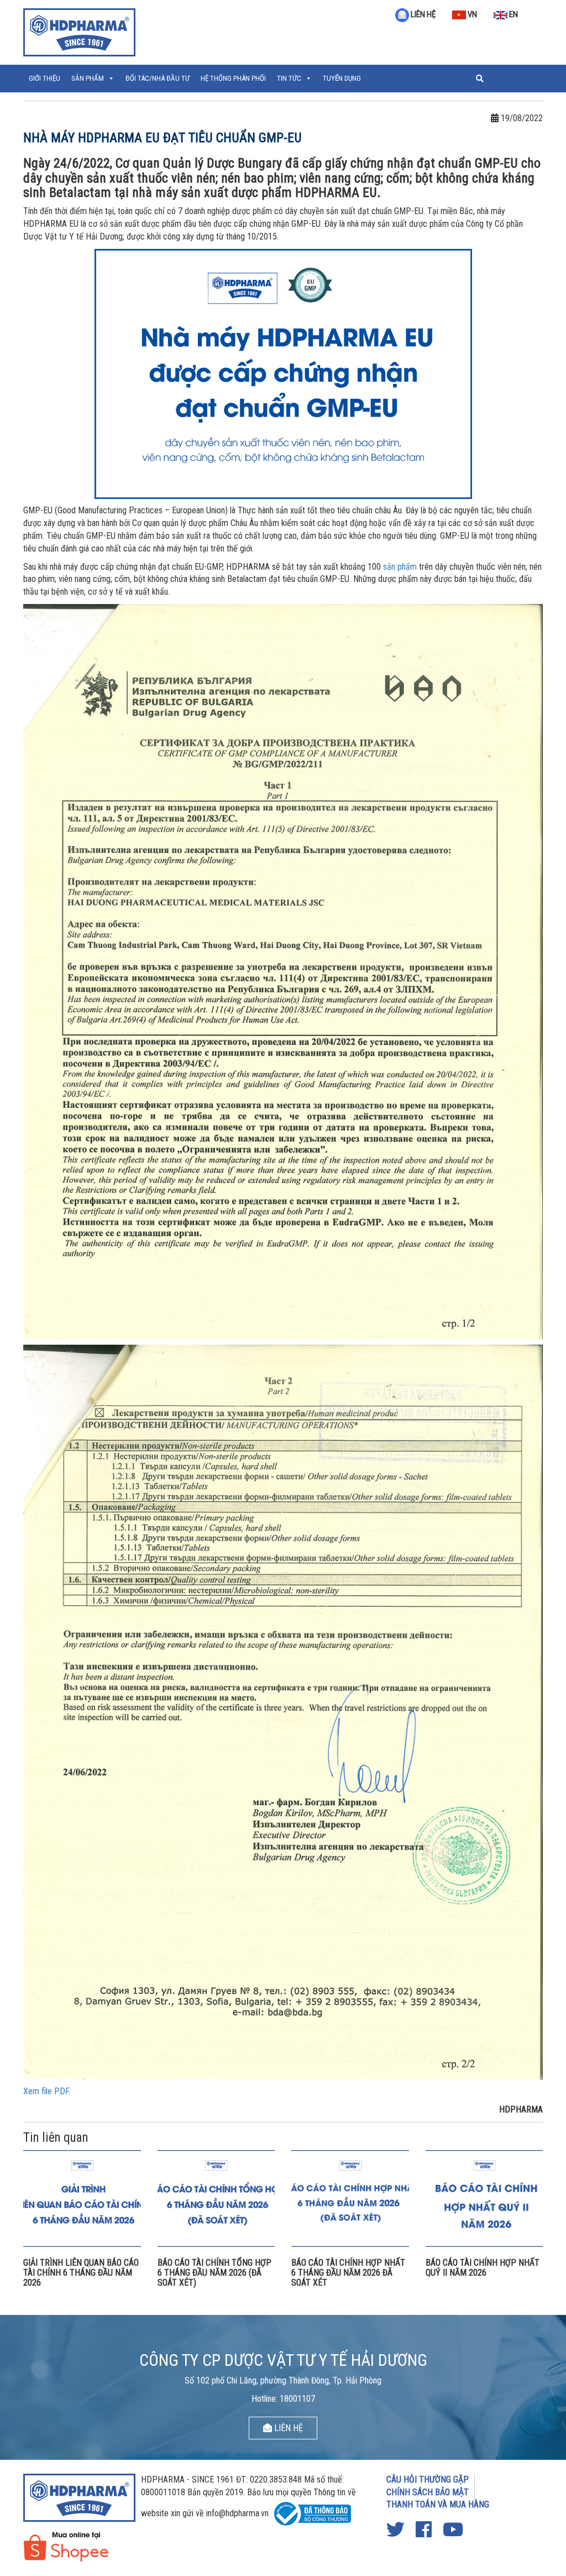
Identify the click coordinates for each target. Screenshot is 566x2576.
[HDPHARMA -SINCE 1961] (79, 31)
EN (513, 14)
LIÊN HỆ (422, 14)
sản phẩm (400, 567)
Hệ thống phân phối (233, 78)
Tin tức (289, 78)
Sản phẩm (88, 78)
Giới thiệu (44, 78)
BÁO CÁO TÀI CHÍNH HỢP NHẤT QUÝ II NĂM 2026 (483, 2268)
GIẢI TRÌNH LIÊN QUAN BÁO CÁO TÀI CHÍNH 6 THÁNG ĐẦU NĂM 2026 (81, 2272)
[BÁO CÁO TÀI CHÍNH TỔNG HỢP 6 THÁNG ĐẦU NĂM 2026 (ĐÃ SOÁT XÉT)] (216, 2198)
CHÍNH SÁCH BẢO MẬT (428, 2492)
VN (471, 14)
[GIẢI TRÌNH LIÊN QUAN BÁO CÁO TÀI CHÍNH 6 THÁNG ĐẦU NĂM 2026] (82, 2198)
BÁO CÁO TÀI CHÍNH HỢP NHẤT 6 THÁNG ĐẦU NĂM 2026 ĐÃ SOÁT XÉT (348, 2272)
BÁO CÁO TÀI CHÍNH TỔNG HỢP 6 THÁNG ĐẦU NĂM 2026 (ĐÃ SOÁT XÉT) (214, 2272)
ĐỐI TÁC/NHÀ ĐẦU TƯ (158, 78)
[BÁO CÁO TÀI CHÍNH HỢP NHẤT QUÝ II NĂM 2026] (484, 2198)
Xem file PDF (46, 2091)
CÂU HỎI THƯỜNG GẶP (428, 2479)
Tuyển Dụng (342, 78)
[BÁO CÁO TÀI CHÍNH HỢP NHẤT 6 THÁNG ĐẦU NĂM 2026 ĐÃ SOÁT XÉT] (350, 2198)
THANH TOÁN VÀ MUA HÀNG (438, 2504)
